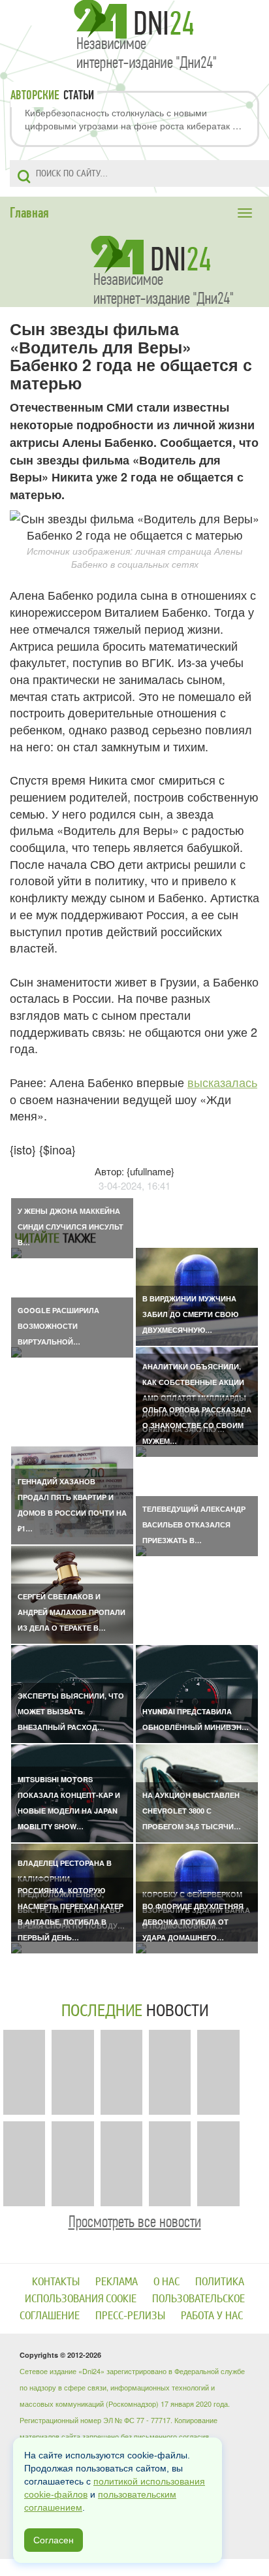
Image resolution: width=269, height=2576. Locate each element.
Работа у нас (212, 2316)
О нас (166, 2282)
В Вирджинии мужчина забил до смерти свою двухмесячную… (190, 1314)
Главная (29, 213)
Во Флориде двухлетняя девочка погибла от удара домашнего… (193, 1922)
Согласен (54, 2540)
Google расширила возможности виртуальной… (58, 1326)
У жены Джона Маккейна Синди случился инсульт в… (71, 1227)
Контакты (56, 2282)
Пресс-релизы (130, 2316)
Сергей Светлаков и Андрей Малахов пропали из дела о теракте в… (71, 1612)
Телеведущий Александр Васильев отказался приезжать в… (194, 1524)
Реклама (117, 2282)
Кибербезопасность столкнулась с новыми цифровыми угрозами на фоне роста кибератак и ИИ (131, 119)
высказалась (222, 1082)
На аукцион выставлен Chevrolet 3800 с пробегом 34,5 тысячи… (192, 1811)
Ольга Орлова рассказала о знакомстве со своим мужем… (197, 1425)
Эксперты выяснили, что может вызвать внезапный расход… (71, 1711)
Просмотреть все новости (135, 2222)
